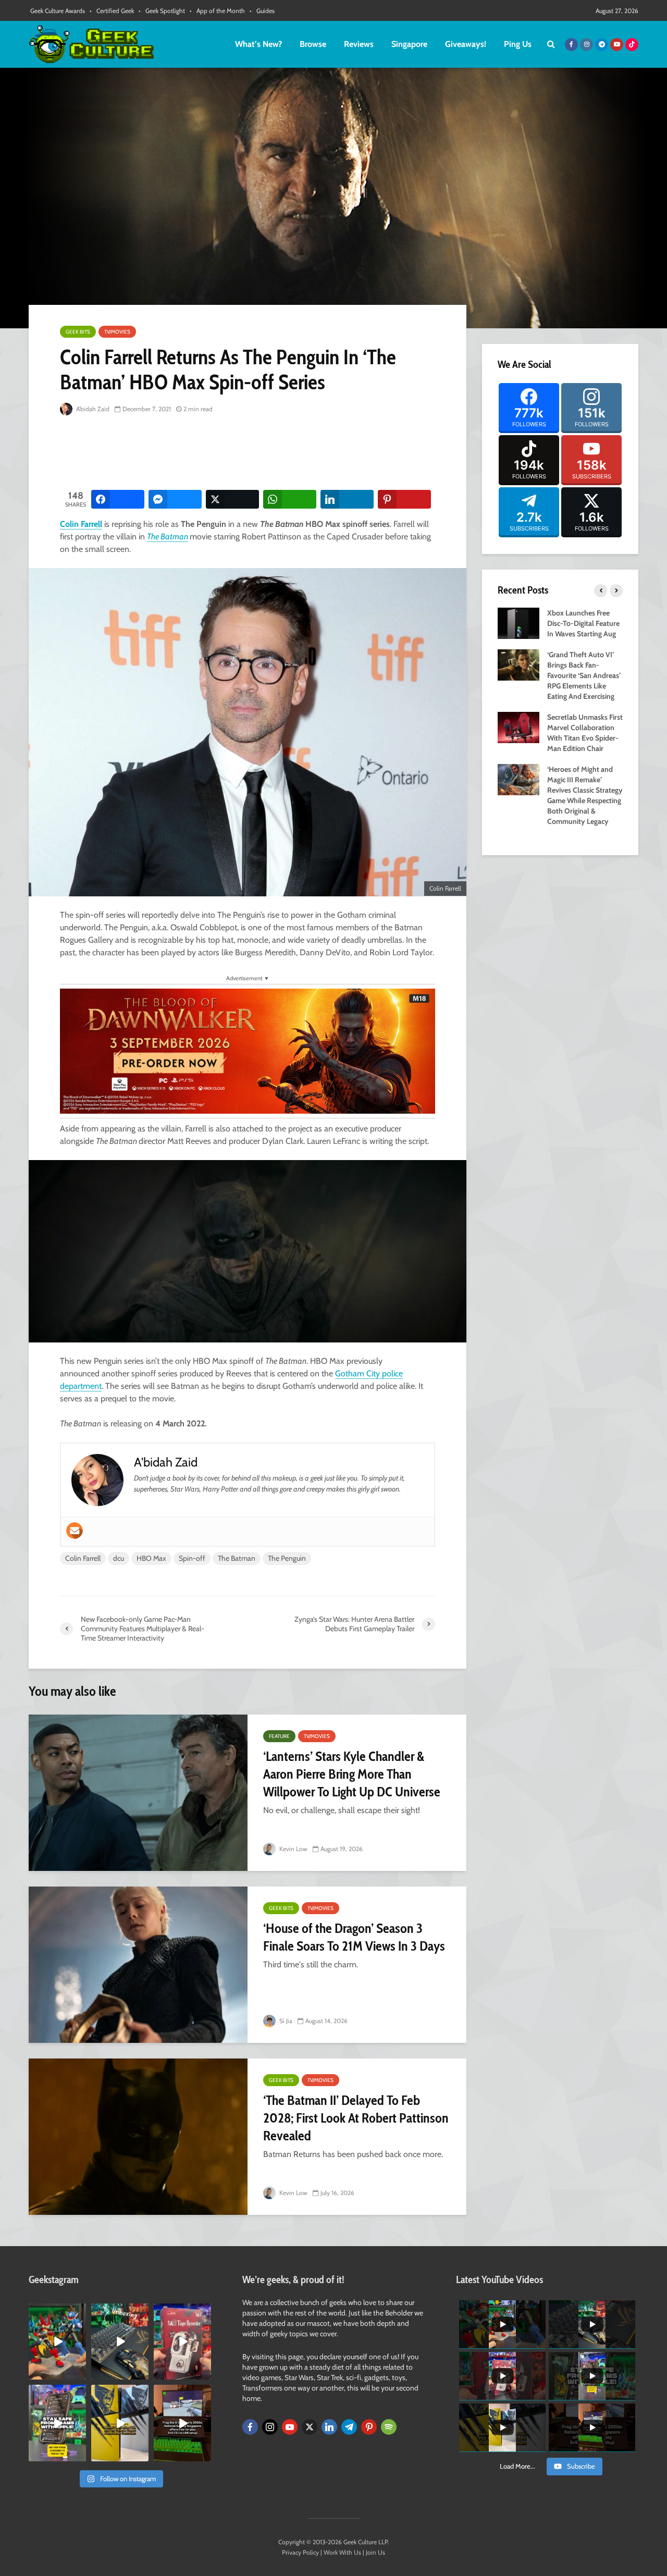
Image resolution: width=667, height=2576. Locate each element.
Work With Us (342, 2552)
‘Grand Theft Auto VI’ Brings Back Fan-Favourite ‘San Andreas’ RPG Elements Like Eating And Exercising (584, 675)
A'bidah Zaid (92, 409)
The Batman (168, 537)
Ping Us (518, 44)
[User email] (75, 1531)
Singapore (409, 44)
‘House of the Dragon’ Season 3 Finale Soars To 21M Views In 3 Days (354, 1937)
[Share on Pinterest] (404, 499)
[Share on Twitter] (232, 499)
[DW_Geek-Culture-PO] (248, 1050)
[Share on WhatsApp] (290, 499)
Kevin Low (293, 1849)
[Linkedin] (329, 2427)
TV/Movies (117, 332)
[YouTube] (290, 2427)
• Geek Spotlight (162, 11)
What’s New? (258, 44)
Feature (279, 1736)
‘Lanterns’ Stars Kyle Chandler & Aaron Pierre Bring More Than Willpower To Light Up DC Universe (352, 1774)
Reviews (359, 44)
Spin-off (192, 1558)
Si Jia (285, 2021)
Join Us (375, 2552)
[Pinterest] (369, 2427)
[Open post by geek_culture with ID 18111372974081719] (57, 2341)
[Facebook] (250, 2427)
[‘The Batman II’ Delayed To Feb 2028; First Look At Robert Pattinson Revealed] (138, 2137)
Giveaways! (466, 44)
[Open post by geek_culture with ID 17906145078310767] (182, 2341)
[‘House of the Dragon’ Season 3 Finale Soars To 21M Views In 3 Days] (138, 1965)
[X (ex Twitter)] (310, 2427)
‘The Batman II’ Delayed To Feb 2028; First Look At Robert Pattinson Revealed (356, 2118)
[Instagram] (270, 2427)
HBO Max (151, 1558)
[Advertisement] (250, 453)
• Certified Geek (112, 11)
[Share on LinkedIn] (347, 499)
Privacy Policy (300, 2552)
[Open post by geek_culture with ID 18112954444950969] (57, 2423)
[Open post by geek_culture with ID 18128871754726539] (120, 2423)
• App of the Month (217, 11)
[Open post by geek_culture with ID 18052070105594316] (120, 2341)
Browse (313, 44)
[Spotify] (389, 2427)
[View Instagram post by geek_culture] (80, 2374)
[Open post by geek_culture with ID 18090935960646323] (182, 2423)
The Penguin (287, 1558)
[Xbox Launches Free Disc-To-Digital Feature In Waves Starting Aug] (518, 622)
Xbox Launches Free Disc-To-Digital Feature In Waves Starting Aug (583, 623)
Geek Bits (78, 332)
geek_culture (57, 2312)
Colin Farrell (81, 524)
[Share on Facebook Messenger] (175, 499)
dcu (119, 1558)
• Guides (262, 11)
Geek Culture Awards (58, 11)
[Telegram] (349, 2427)
